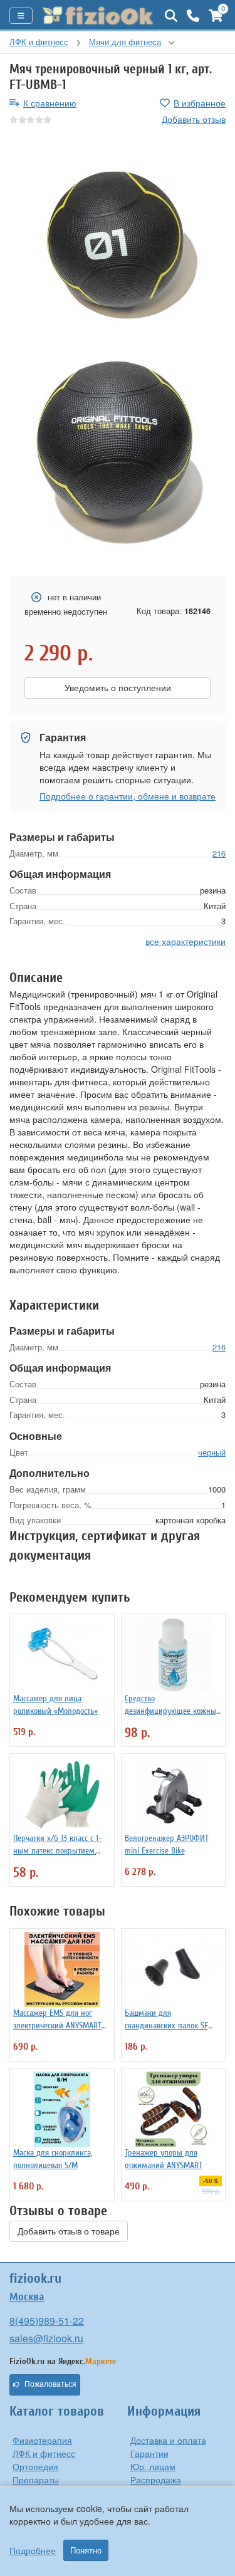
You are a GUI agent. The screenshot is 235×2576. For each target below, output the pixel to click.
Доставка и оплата (168, 2440)
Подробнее (33, 2550)
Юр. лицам (153, 2466)
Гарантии (149, 2453)
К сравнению (50, 103)
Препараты (36, 2480)
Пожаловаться (50, 2384)
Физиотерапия (42, 2440)
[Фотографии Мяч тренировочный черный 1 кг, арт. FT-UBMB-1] (118, 242)
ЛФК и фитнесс (44, 2453)
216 (219, 853)
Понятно (86, 2550)
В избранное (200, 103)
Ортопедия (35, 2466)
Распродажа (156, 2480)
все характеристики (185, 941)
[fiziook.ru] (99, 16)
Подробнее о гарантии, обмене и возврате (128, 796)
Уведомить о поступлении (118, 688)
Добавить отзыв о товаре (69, 2231)
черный (212, 1452)
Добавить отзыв (194, 119)
